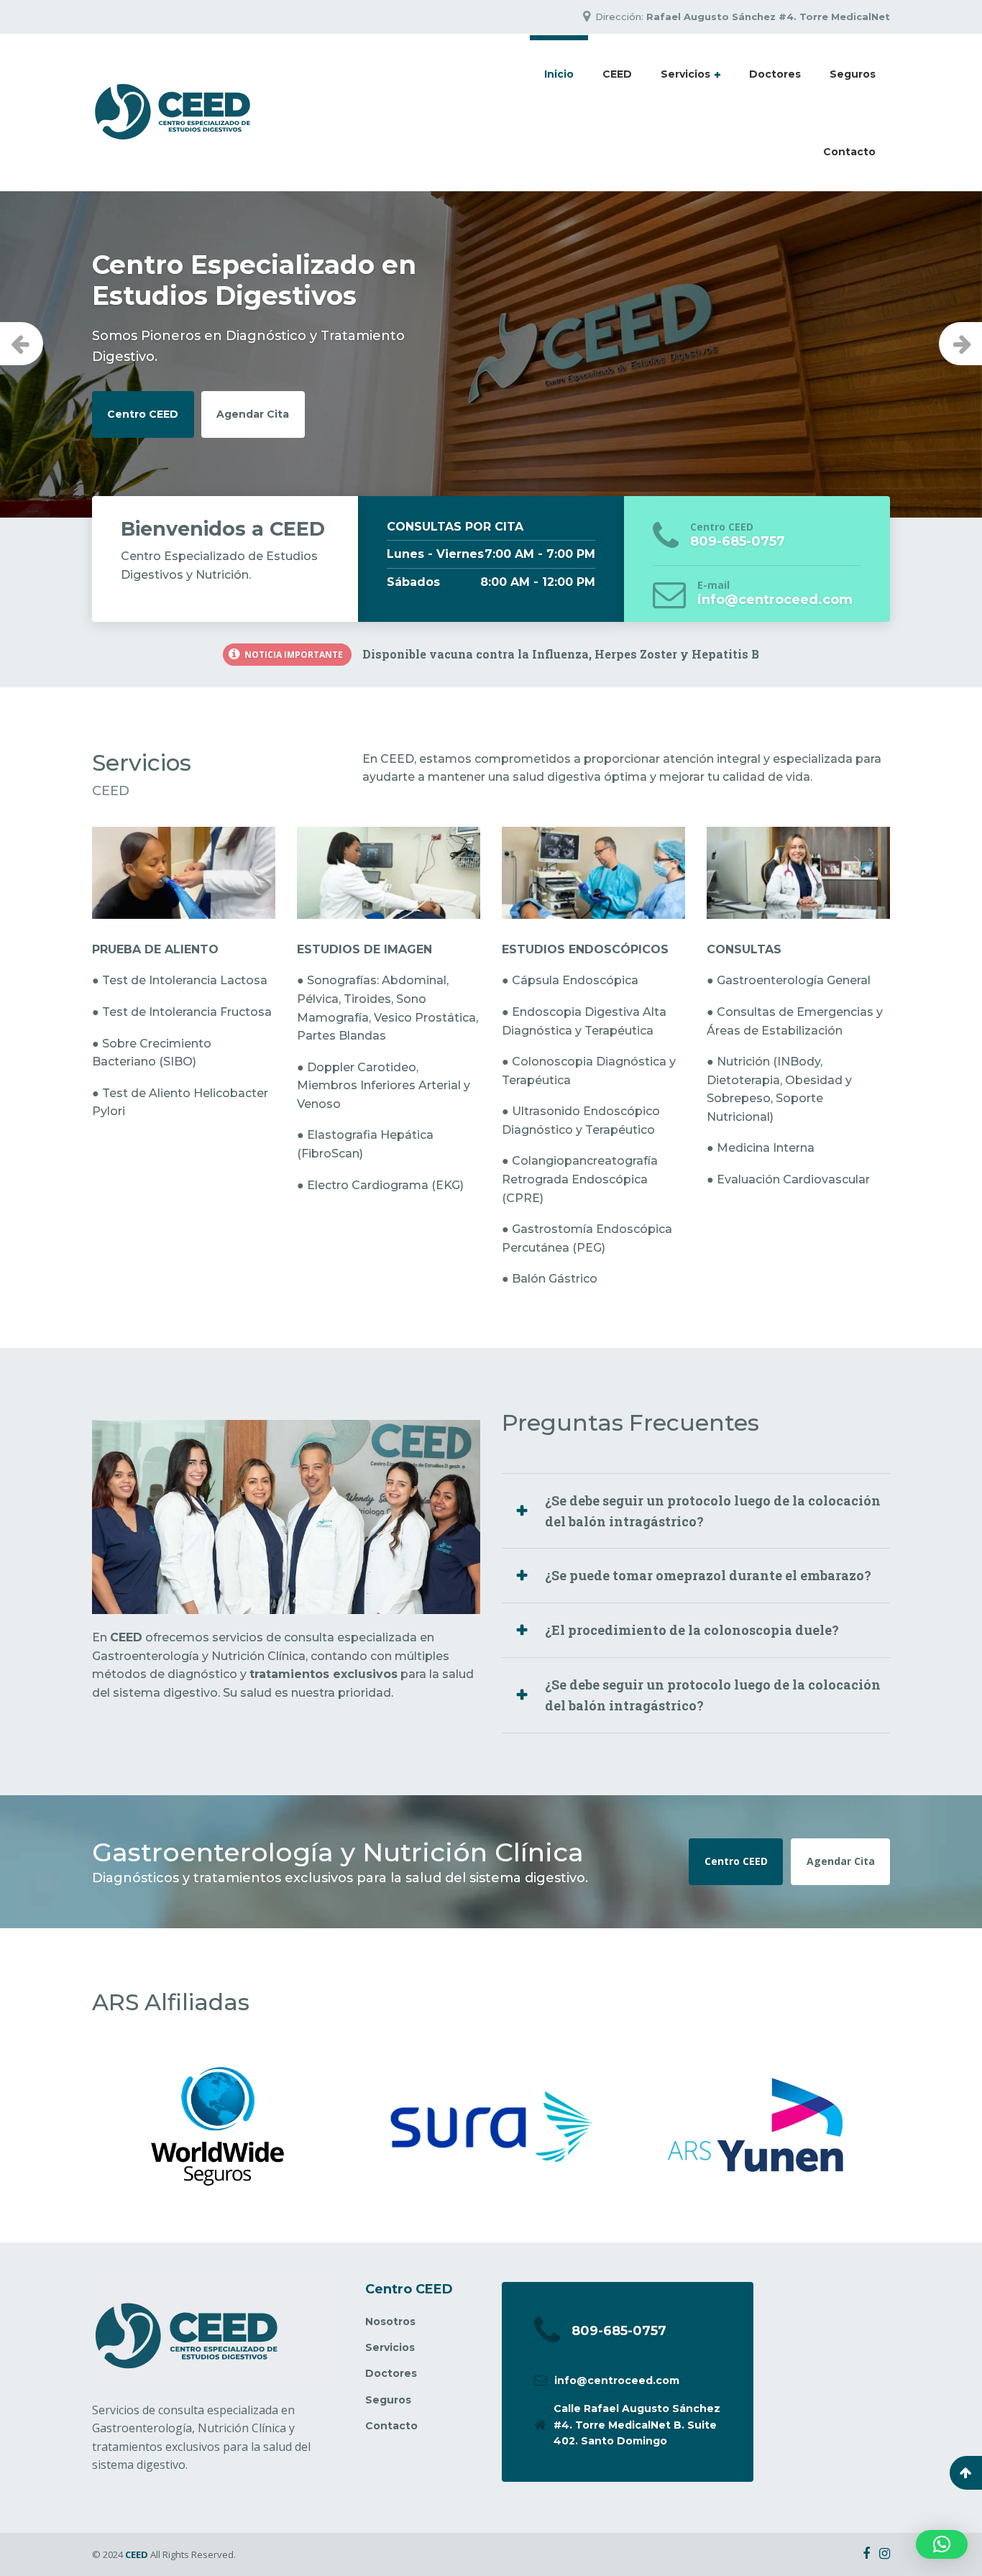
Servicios (685, 74)
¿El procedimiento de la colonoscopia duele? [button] (692, 1630)
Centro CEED (143, 383)
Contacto (849, 152)
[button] (942, 2544)
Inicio (559, 74)
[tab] (696, 1511)
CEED (617, 74)
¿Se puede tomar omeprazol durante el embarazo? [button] (708, 1575)
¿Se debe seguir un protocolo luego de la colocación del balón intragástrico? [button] (713, 1511)
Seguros (853, 74)
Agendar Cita (253, 383)
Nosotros (390, 2321)
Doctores (775, 74)
